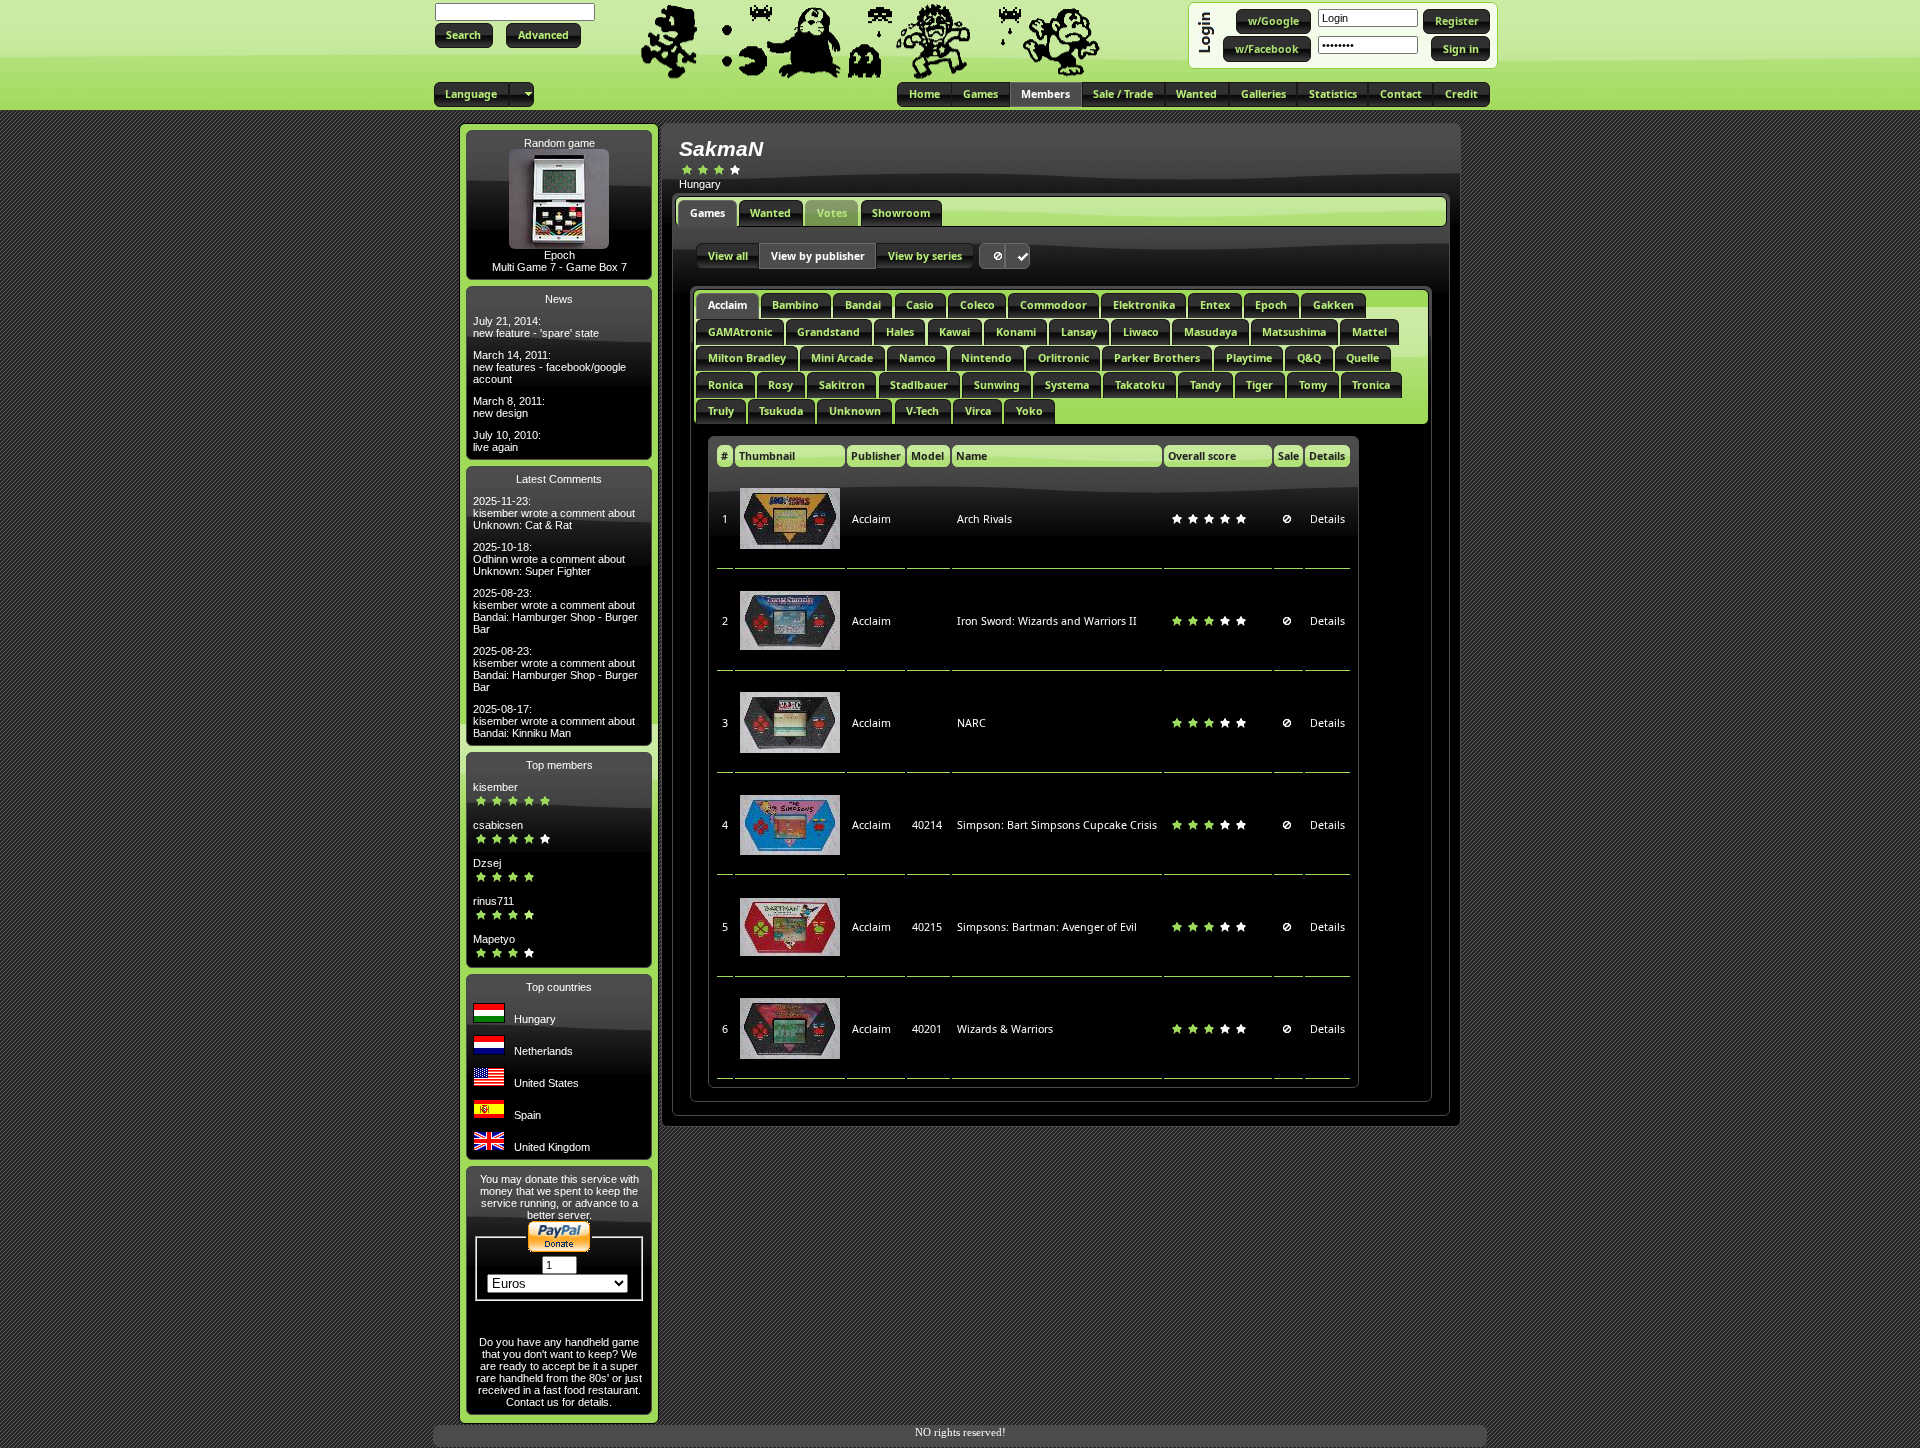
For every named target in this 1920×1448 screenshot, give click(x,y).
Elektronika (1144, 305)
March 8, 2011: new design (509, 407)
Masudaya (1210, 332)
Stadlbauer (919, 385)
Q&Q (1309, 358)
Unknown (855, 411)
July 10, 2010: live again (507, 441)
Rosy (780, 385)
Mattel (1369, 332)
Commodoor (1053, 305)
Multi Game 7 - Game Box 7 (559, 267)
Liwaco (1141, 332)
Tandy (1205, 385)
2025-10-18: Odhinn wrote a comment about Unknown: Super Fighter (549, 559)
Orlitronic (1063, 358)
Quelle (1362, 358)
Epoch (559, 255)
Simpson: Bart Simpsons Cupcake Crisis (1057, 825)
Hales (900, 332)
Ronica (725, 385)
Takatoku (1140, 385)
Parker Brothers (1157, 358)
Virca (978, 411)
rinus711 (493, 901)
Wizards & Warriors (1005, 1029)
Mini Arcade (842, 358)
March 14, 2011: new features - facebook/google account (549, 367)
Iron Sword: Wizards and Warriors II (1047, 621)
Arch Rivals (984, 519)
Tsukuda (781, 411)
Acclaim (727, 305)
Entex (1215, 305)
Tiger (1259, 385)
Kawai (954, 332)
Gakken (1333, 305)
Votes (832, 213)
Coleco (977, 305)
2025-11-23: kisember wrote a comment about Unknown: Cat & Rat (554, 513)
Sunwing (997, 385)
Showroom (901, 213)
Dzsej (487, 863)
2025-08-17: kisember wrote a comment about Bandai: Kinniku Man (554, 721)
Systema (1067, 385)
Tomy (1313, 385)
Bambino (795, 305)
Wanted (770, 213)
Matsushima (1294, 332)
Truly (721, 411)
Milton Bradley (747, 358)
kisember (495, 787)
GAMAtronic (740, 332)
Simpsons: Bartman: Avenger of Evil (1047, 927)
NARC (971, 723)
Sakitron (842, 385)
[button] (464, 35)
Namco (917, 358)
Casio (920, 305)
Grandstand (828, 332)
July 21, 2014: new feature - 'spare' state (536, 327)
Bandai (863, 305)
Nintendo (986, 358)
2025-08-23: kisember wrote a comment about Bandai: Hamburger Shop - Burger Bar (555, 611)
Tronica (1371, 385)
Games (707, 213)
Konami (1016, 332)
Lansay (1079, 332)
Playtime (1249, 358)
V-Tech (922, 411)
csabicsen (498, 825)
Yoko (1029, 411)
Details (1327, 519)
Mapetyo (494, 939)
